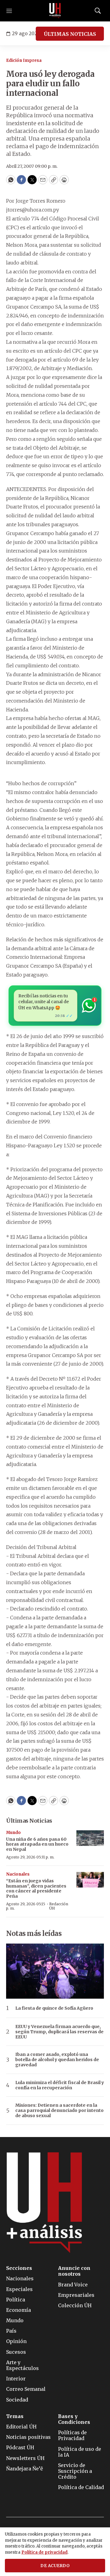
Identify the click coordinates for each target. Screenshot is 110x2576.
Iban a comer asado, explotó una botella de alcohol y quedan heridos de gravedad (57, 2060)
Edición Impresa (24, 60)
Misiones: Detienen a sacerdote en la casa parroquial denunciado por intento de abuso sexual (59, 2110)
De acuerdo (55, 2566)
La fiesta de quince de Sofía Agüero (54, 2008)
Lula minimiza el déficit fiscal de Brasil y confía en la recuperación (60, 2085)
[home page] (55, 11)
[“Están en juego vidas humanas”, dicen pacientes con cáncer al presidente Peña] (90, 1880)
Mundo (13, 1833)
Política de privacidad (44, 2552)
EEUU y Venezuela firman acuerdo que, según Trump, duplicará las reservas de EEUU (59, 2032)
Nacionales (18, 1874)
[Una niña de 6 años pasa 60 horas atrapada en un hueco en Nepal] (90, 1838)
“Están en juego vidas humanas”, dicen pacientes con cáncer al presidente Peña (36, 1888)
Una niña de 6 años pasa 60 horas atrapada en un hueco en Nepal (37, 1844)
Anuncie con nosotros (74, 2271)
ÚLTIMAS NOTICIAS (70, 34)
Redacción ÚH (59, 1906)
